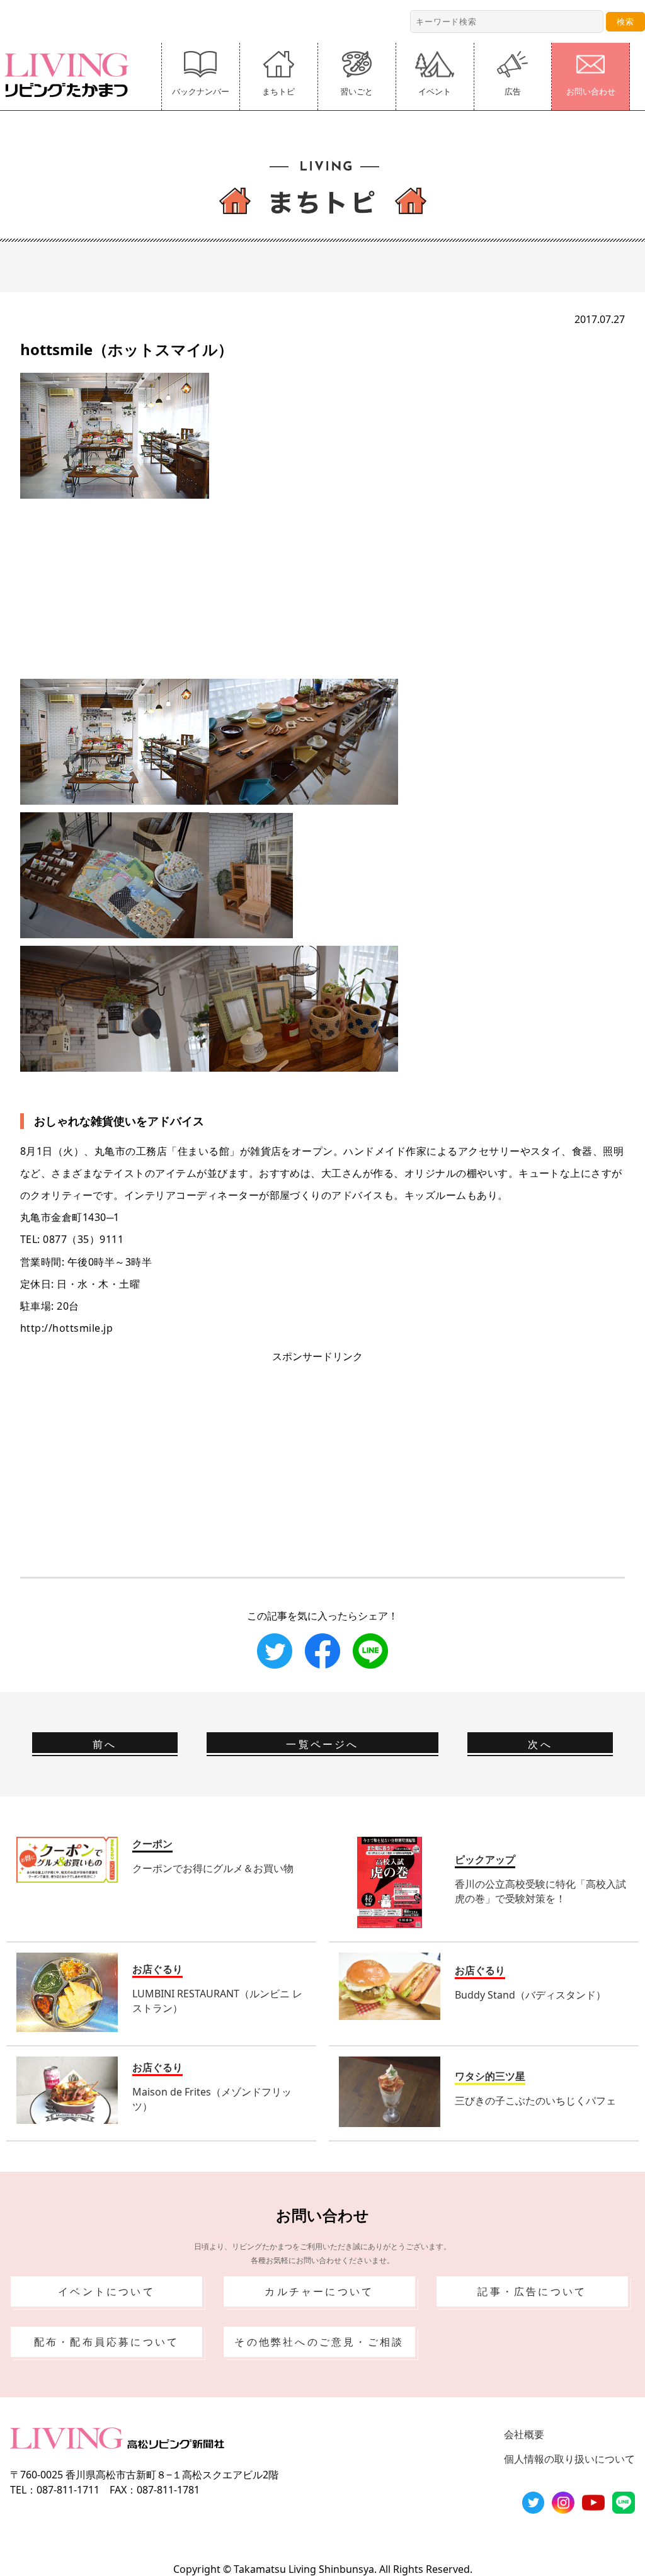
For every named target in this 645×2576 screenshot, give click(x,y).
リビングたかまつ (71, 75)
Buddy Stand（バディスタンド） (530, 1995)
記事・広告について (532, 2291)
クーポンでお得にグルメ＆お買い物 (213, 1868)
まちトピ (278, 91)
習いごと (357, 91)
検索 (625, 21)
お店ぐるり (157, 1969)
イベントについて (106, 2291)
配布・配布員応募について (106, 2342)
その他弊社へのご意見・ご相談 (319, 2342)
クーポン (152, 1844)
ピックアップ (485, 1859)
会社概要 (524, 2434)
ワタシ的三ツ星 (490, 2076)
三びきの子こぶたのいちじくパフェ (535, 2101)
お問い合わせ (591, 91)
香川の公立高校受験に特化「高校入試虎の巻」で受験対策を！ (540, 1891)
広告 (513, 91)
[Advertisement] (322, 587)
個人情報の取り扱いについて (569, 2459)
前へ (105, 1744)
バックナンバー (201, 91)
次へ (540, 1744)
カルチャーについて (319, 2291)
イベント (435, 91)
